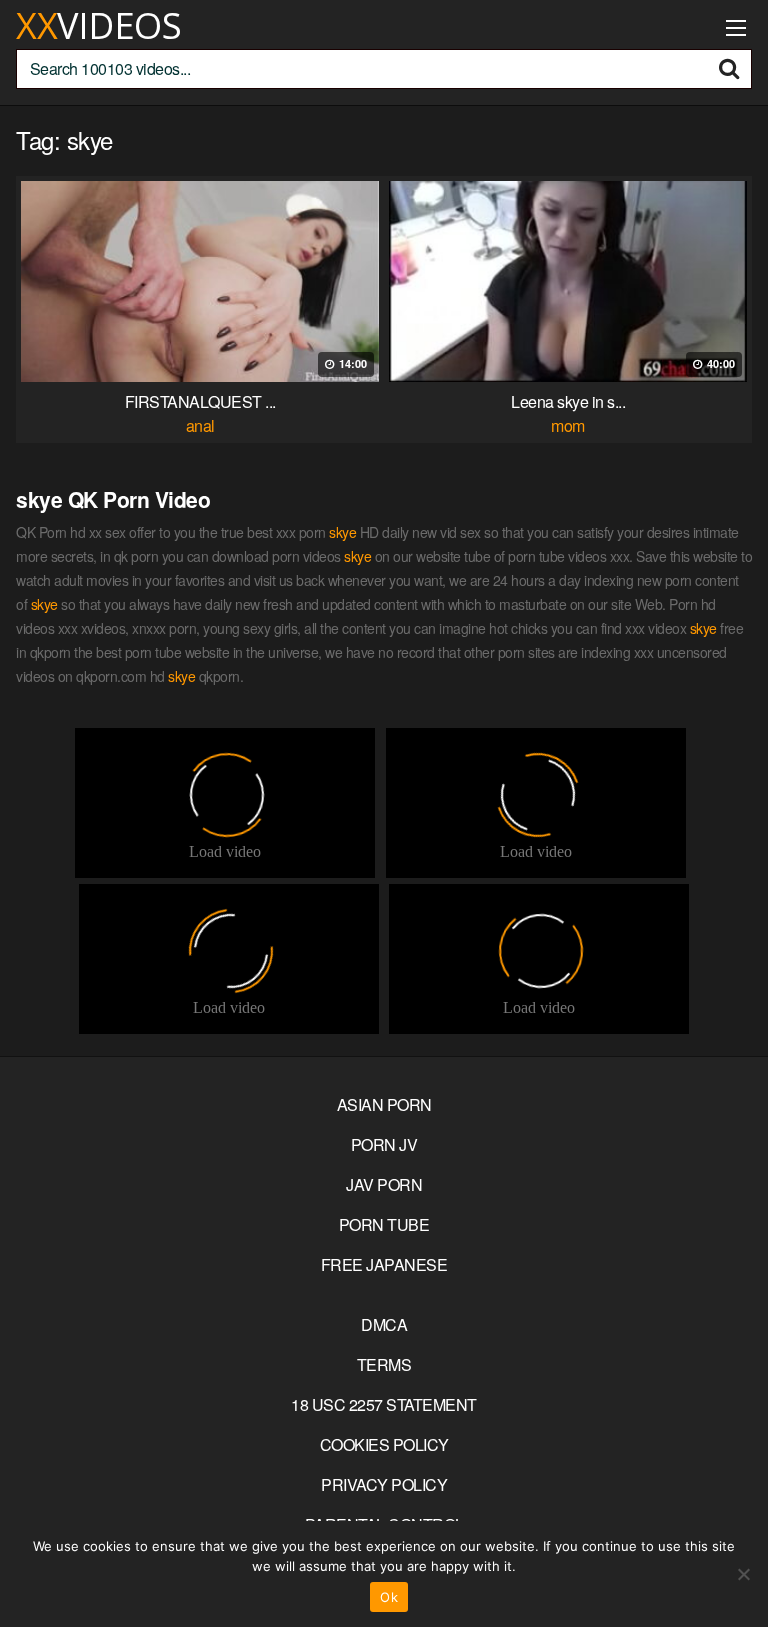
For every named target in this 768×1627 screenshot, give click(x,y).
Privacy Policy (384, 1484)
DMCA (384, 1324)
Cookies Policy (384, 1444)
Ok (389, 1597)
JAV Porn (384, 1184)
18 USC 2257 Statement (384, 1404)
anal (200, 425)
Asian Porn (384, 1104)
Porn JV (384, 1144)
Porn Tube (384, 1224)
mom (568, 425)
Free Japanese (384, 1264)
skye (342, 532)
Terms (384, 1364)
